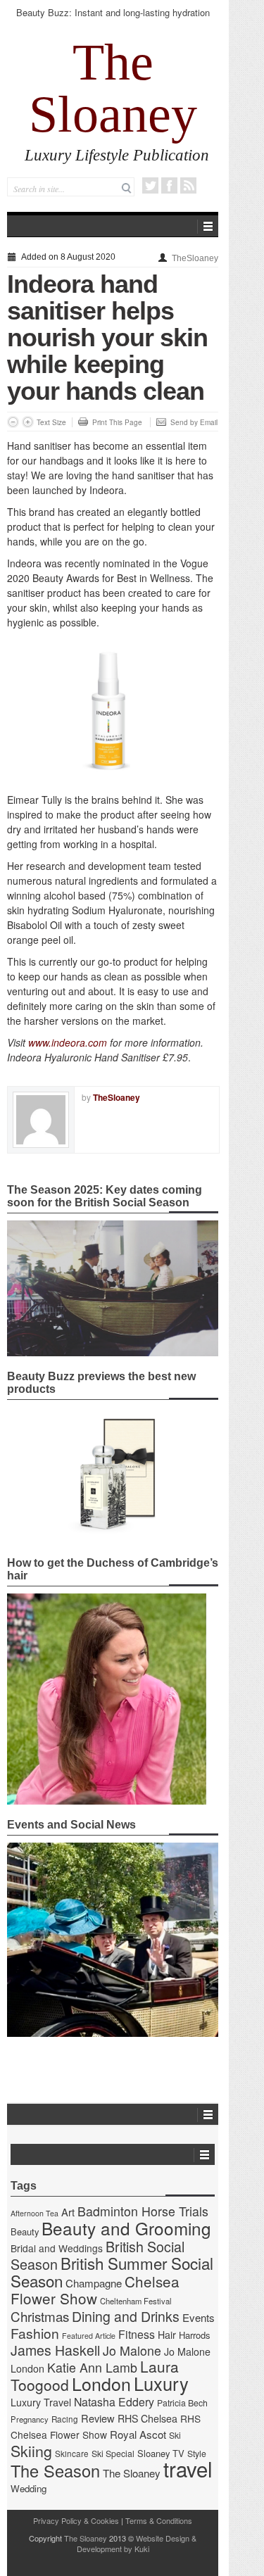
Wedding (29, 2488)
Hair (167, 2335)
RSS (188, 185)
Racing (65, 2419)
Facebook (169, 185)
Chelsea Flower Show (95, 2290)
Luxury (161, 2383)
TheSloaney (195, 258)
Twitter (150, 185)
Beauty (25, 2231)
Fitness (137, 2334)
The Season (55, 2470)
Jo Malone (132, 2350)
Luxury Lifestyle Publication (117, 155)
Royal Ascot (138, 2434)
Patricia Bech (182, 2403)
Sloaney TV (161, 2453)
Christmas (40, 2316)
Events (199, 2317)
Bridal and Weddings (57, 2248)
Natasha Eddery (114, 2402)
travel (188, 2468)
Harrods (194, 2335)
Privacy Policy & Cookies (76, 2520)
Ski (175, 2435)
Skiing (31, 2450)
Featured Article (89, 2336)
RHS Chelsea (147, 2418)
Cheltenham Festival (136, 2301)
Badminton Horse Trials (143, 2211)
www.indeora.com (68, 1042)
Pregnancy (30, 2419)
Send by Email (194, 422)
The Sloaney (113, 88)
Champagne (94, 2283)
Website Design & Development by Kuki (137, 2543)
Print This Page (117, 422)
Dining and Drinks (126, 2316)
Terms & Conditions (159, 2520)
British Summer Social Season (112, 2272)
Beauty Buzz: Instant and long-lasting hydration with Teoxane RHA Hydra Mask (113, 19)
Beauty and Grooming (126, 2228)
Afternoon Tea (34, 2213)
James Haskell (55, 2350)
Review (98, 2418)
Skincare (72, 2454)
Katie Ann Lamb (92, 2367)
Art (68, 2212)
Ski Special (113, 2454)
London (101, 2383)
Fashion (35, 2333)
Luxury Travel (41, 2402)
